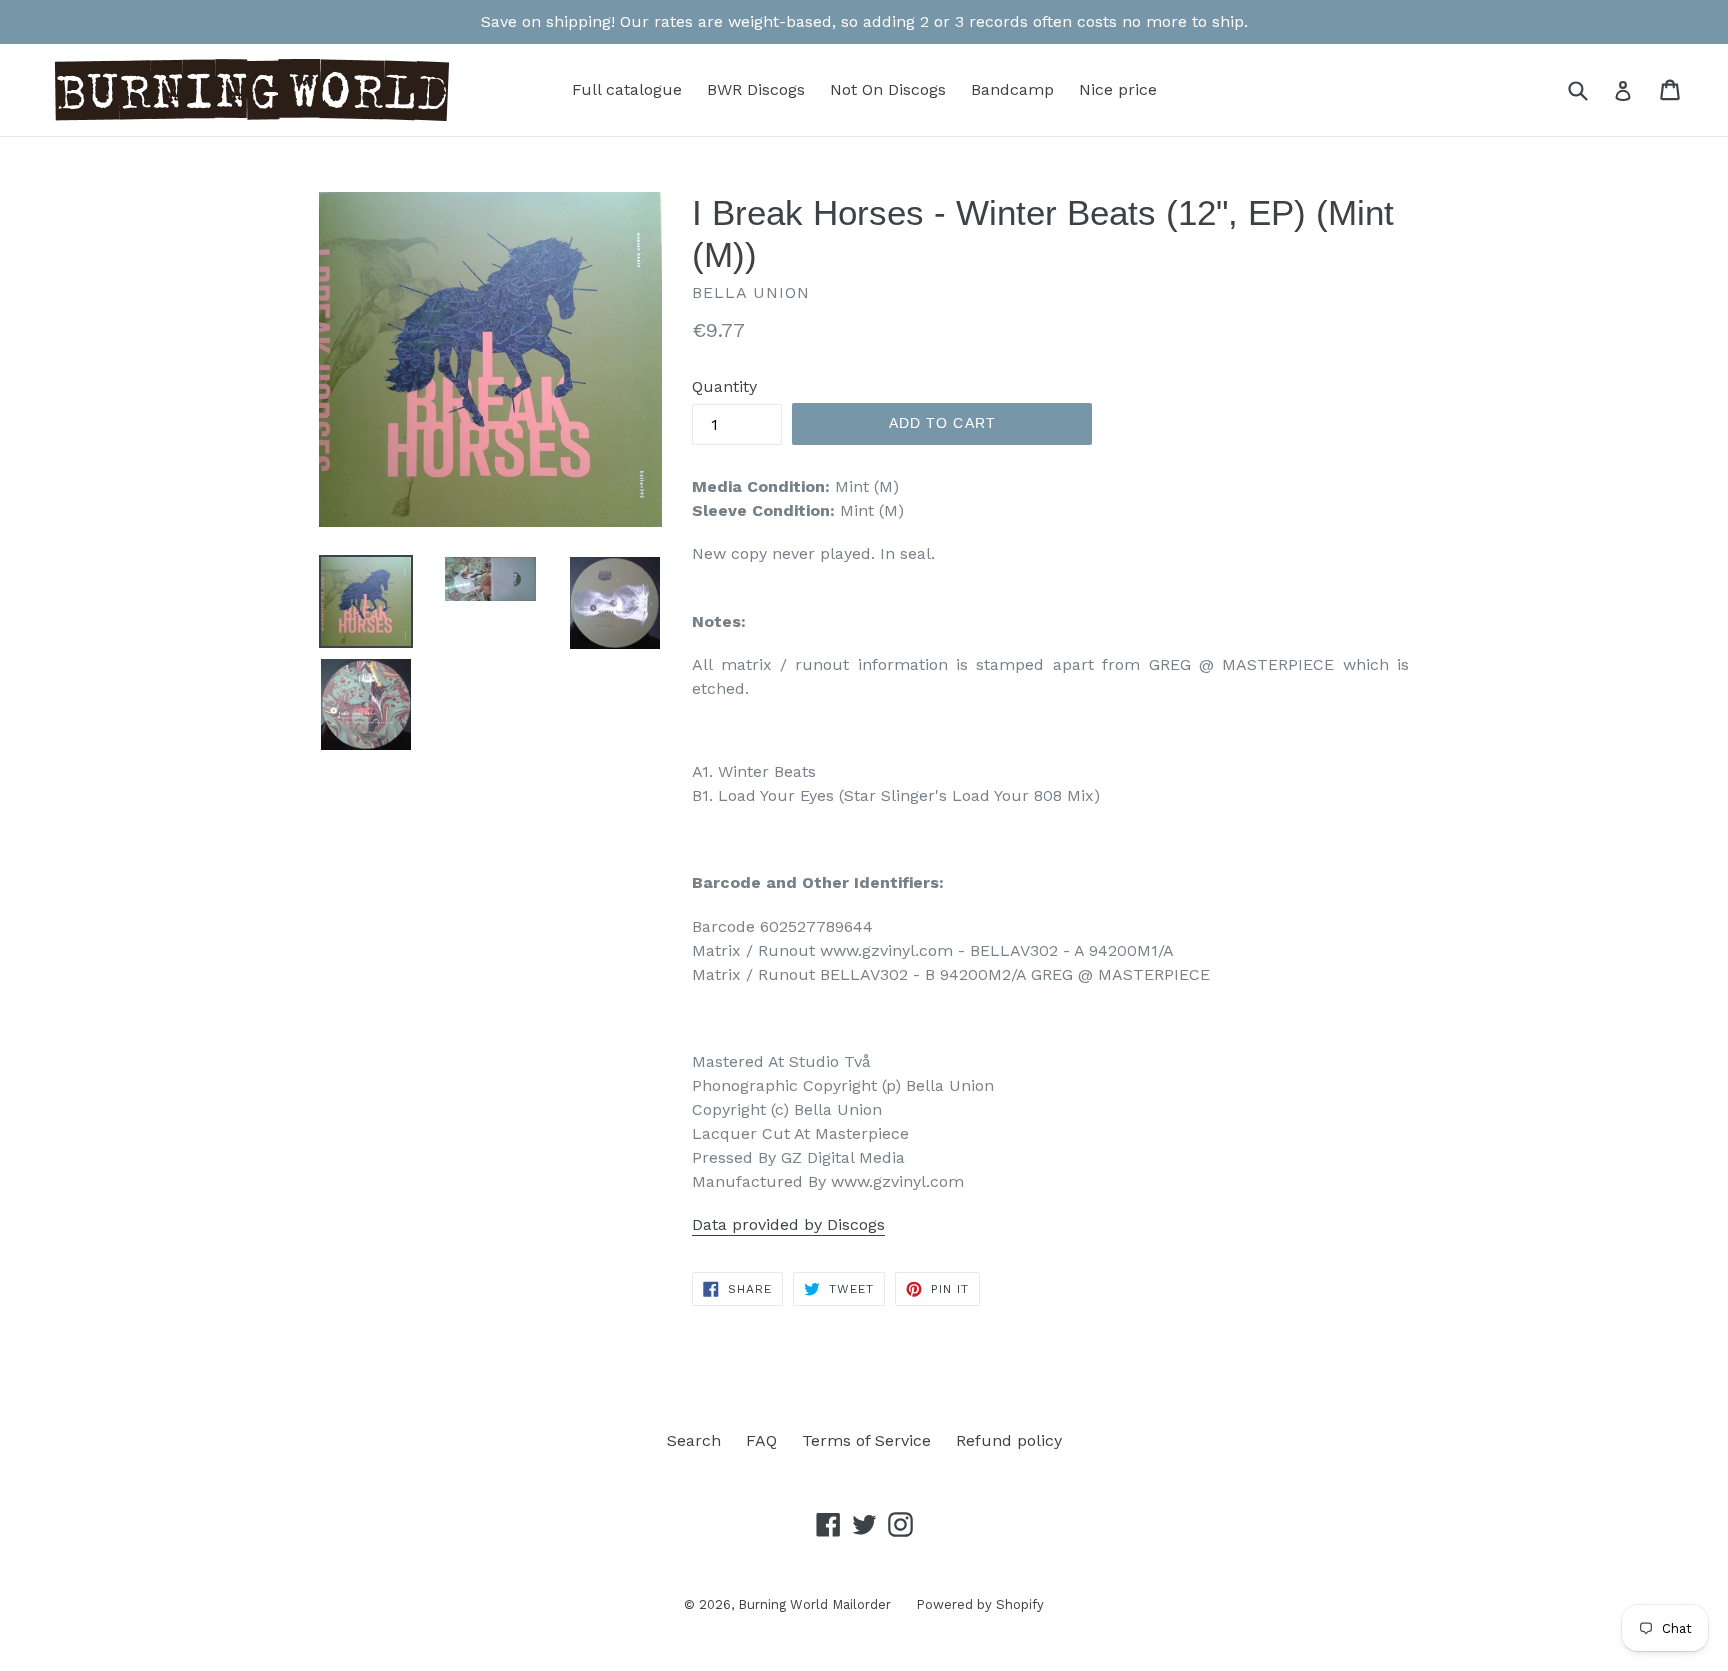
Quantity (724, 386)
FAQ (761, 1440)
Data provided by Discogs (788, 1224)
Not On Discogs (888, 89)
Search (694, 1440)
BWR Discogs (756, 89)
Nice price (1118, 89)
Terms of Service (866, 1440)
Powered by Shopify (980, 1604)
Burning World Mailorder (814, 1604)
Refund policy (1009, 1440)
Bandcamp (1012, 89)
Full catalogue (627, 89)
